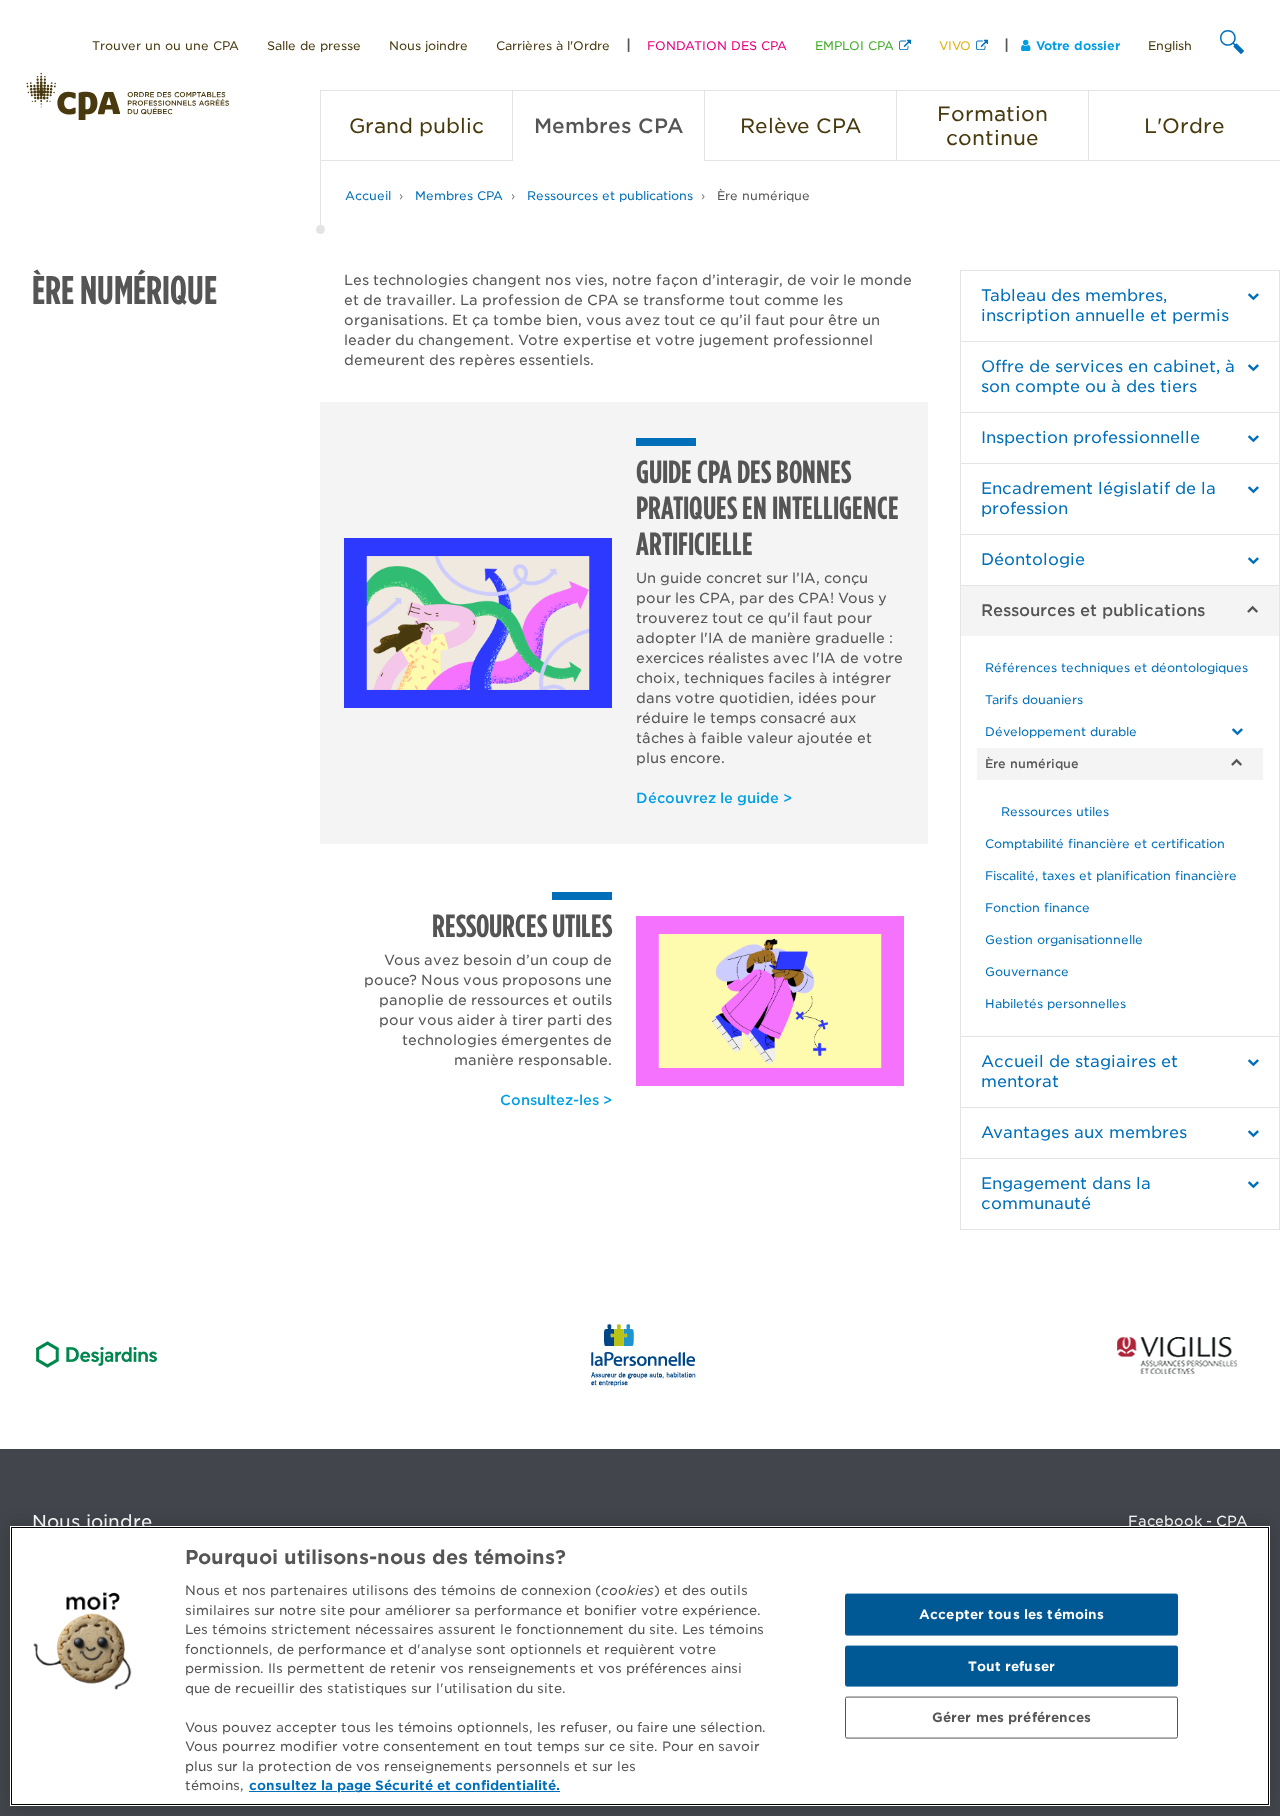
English (1170, 45)
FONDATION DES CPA (717, 45)
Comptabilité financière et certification (1105, 843)
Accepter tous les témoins (1011, 1614)
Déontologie (1033, 559)
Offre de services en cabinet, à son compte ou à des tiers (1108, 376)
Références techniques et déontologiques (1116, 667)
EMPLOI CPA (854, 45)
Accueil (368, 195)
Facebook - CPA (1188, 1521)
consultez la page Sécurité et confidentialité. (404, 1785)
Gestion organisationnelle (1064, 939)
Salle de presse (314, 45)
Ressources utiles (1055, 811)
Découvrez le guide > (714, 798)
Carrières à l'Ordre (553, 45)
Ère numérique (763, 195)
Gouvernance (1027, 971)
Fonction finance (1037, 907)
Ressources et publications (610, 195)
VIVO (955, 45)
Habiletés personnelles (1055, 1003)
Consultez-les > (556, 1100)
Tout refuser (1011, 1665)
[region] (640, 1666)
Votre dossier (1078, 45)
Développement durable (1061, 731)
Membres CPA (459, 195)
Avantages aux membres (1084, 1132)
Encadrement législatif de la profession (1098, 498)
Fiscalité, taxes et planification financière (1111, 875)
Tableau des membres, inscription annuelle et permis (1105, 305)
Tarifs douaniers (1034, 699)
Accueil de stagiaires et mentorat (1079, 1071)
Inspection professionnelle (1090, 437)
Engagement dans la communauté (1066, 1193)
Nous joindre (428, 45)
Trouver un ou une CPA (165, 45)
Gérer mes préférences (1012, 1717)
